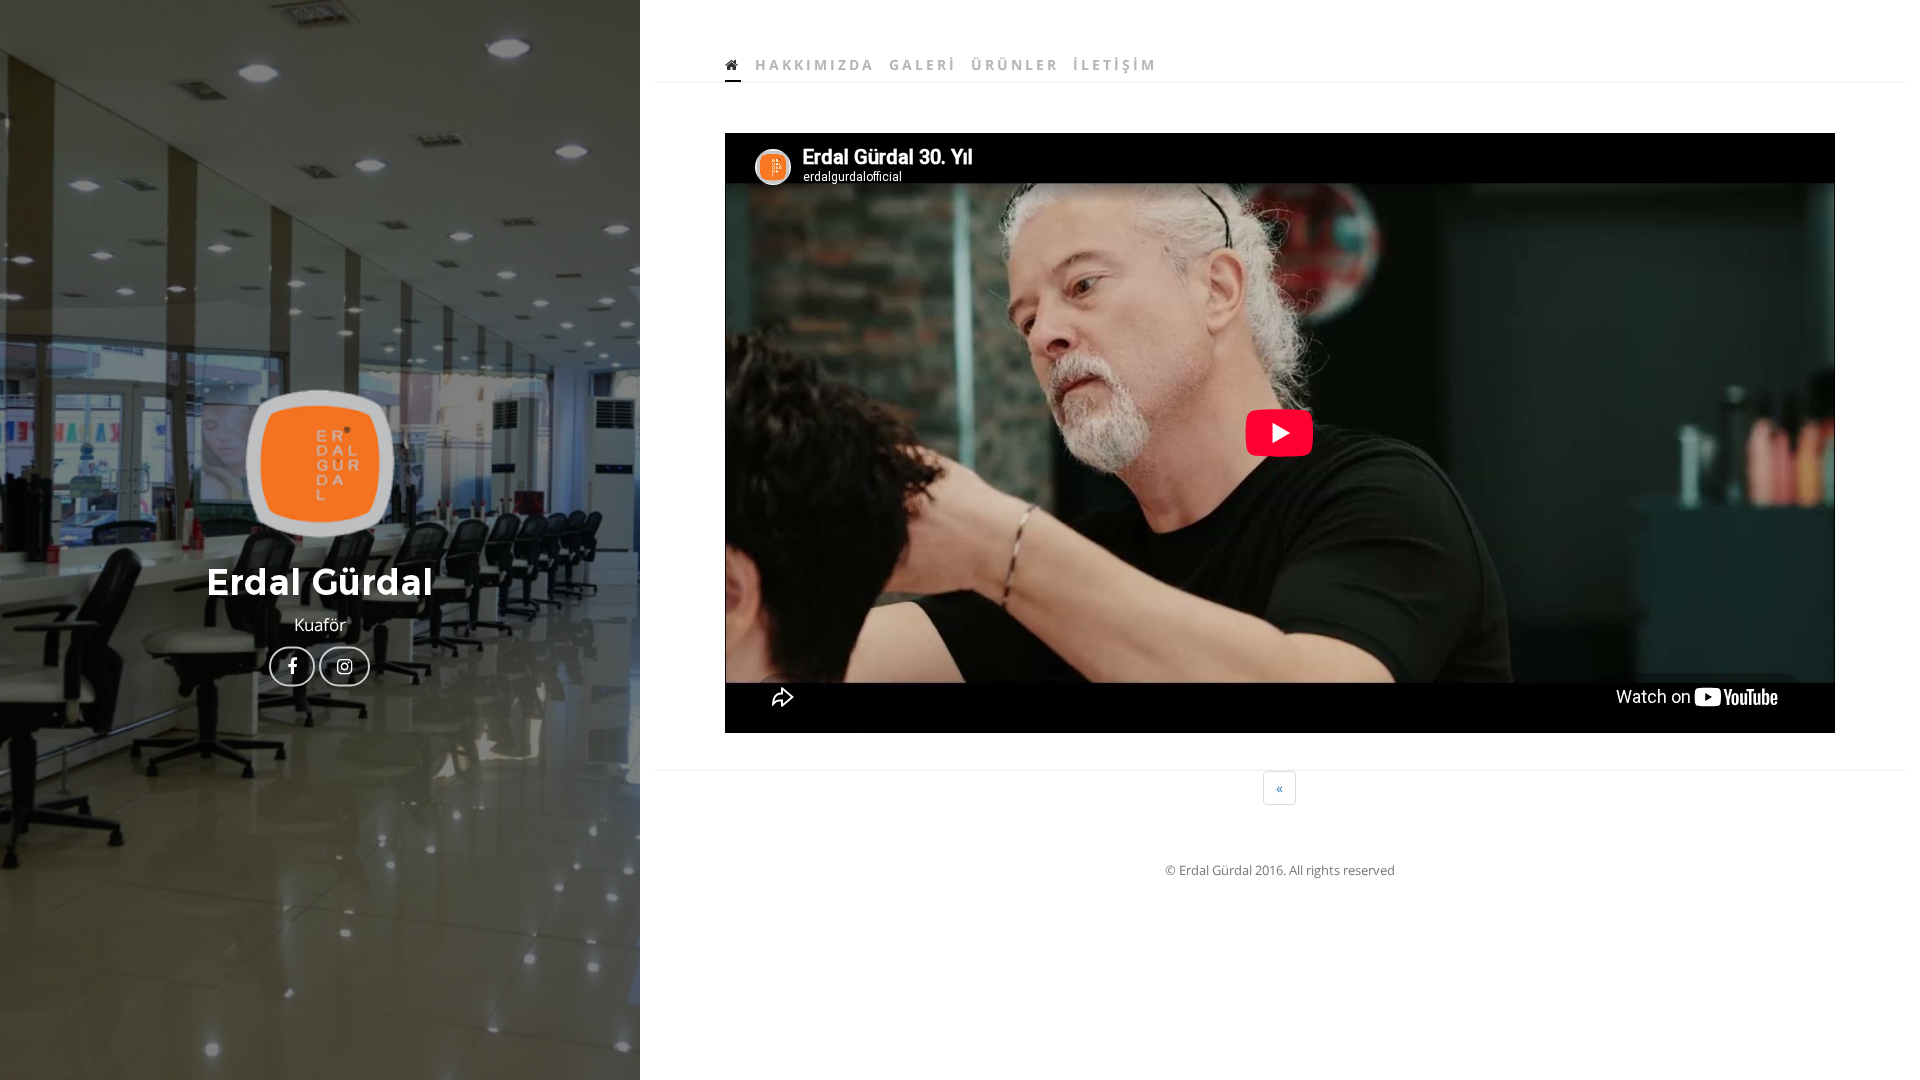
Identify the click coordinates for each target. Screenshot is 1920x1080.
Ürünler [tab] (1015, 64)
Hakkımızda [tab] (815, 64)
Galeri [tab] (923, 64)
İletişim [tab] (1115, 64)
